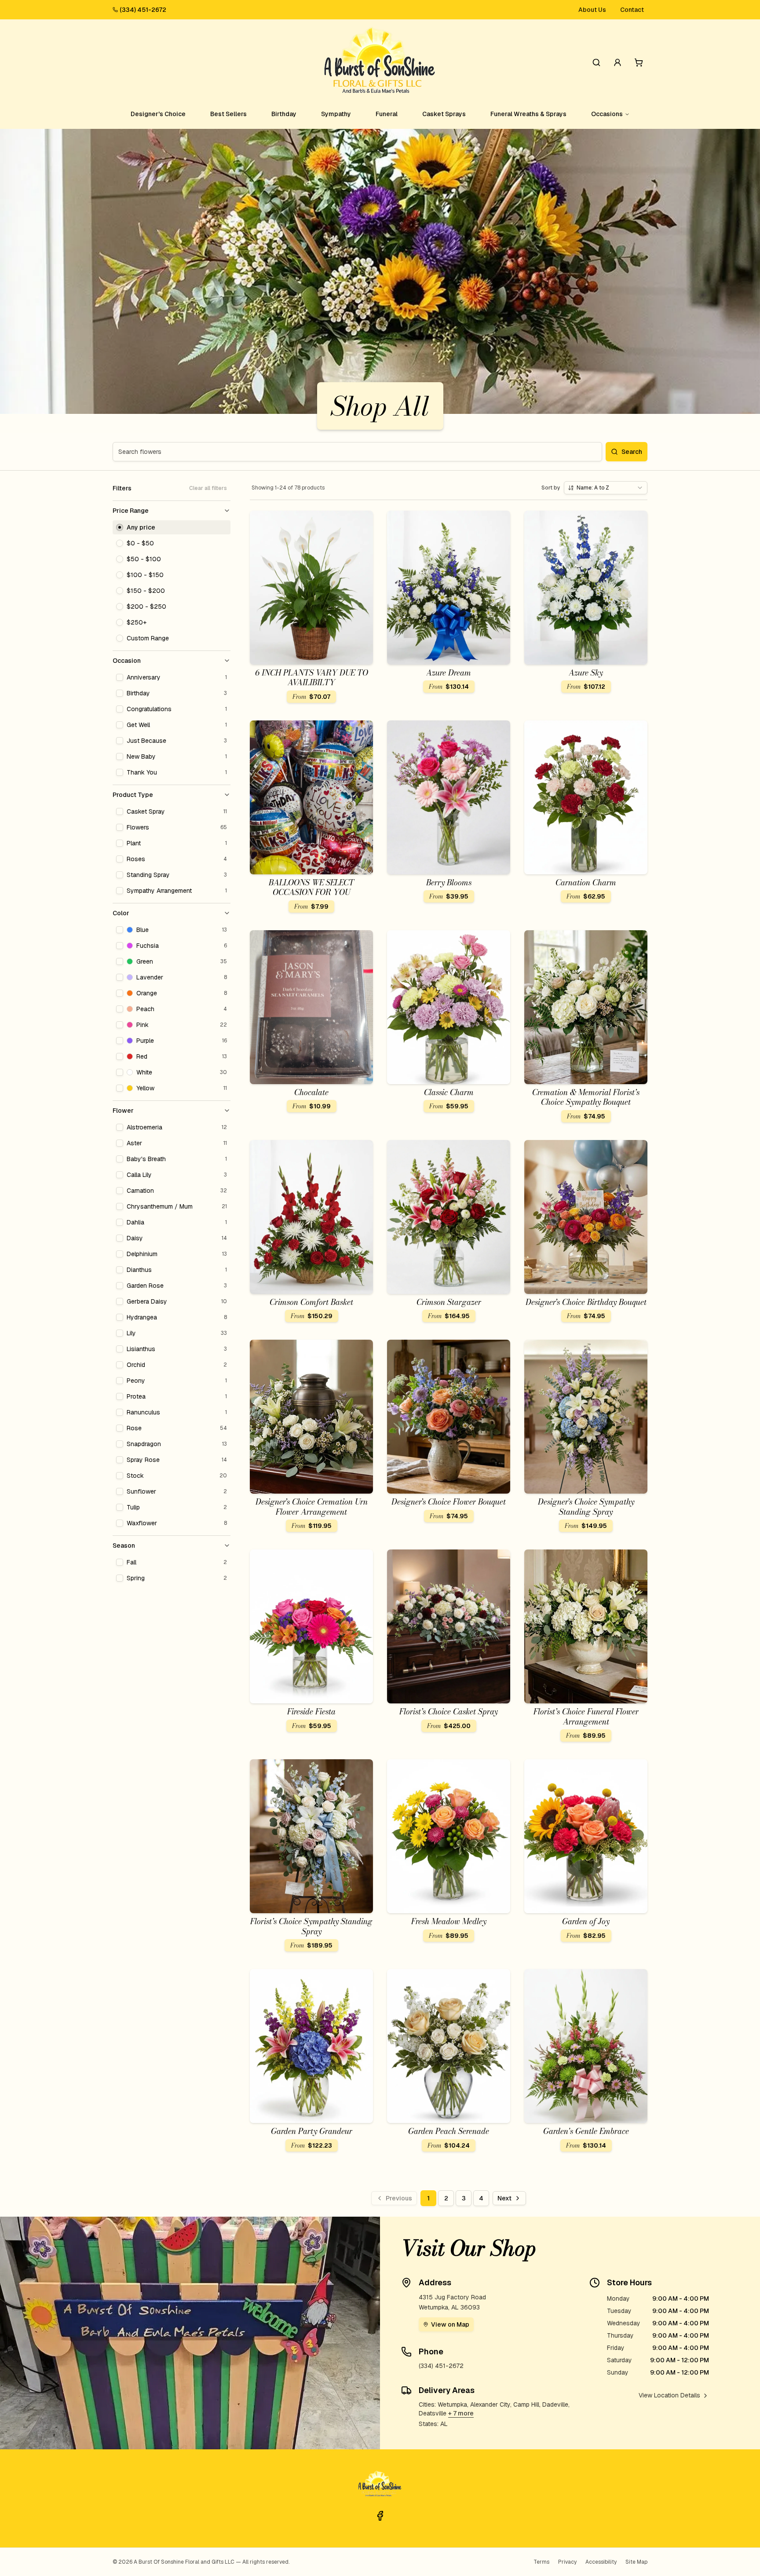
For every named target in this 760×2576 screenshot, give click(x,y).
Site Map (636, 2562)
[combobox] (606, 488)
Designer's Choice (158, 114)
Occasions (607, 114)
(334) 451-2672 (143, 10)
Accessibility (601, 2562)
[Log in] (617, 62)
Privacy (567, 2562)
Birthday (284, 114)
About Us (592, 10)
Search (632, 452)
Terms (541, 2562)
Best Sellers (228, 114)
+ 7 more (461, 2413)
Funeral (387, 114)
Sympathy (336, 114)
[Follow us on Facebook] (380, 2516)
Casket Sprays (444, 114)
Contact (632, 10)
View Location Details (669, 2395)
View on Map (450, 2324)
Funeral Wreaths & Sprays (528, 114)
